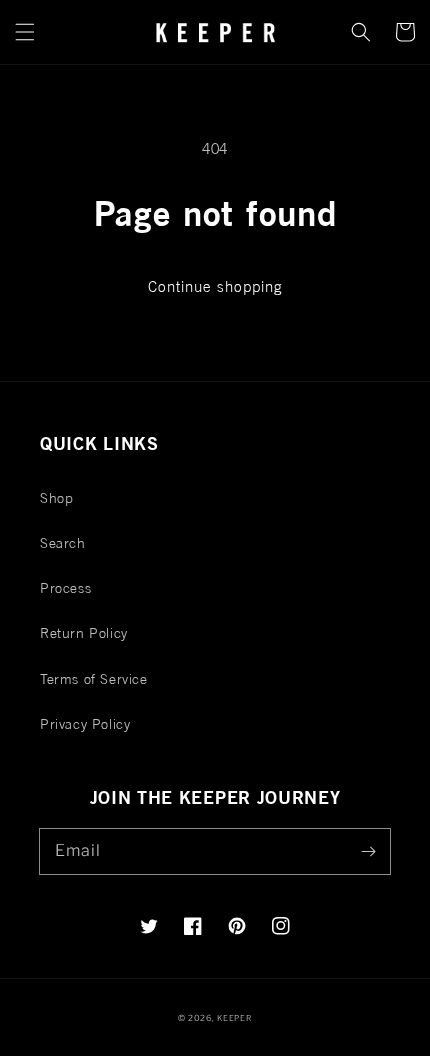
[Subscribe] (368, 851)
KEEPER (234, 1018)
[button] (25, 32)
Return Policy (84, 632)
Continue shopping (215, 286)
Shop (56, 497)
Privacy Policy (85, 723)
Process (65, 587)
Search (63, 542)
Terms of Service (94, 678)
